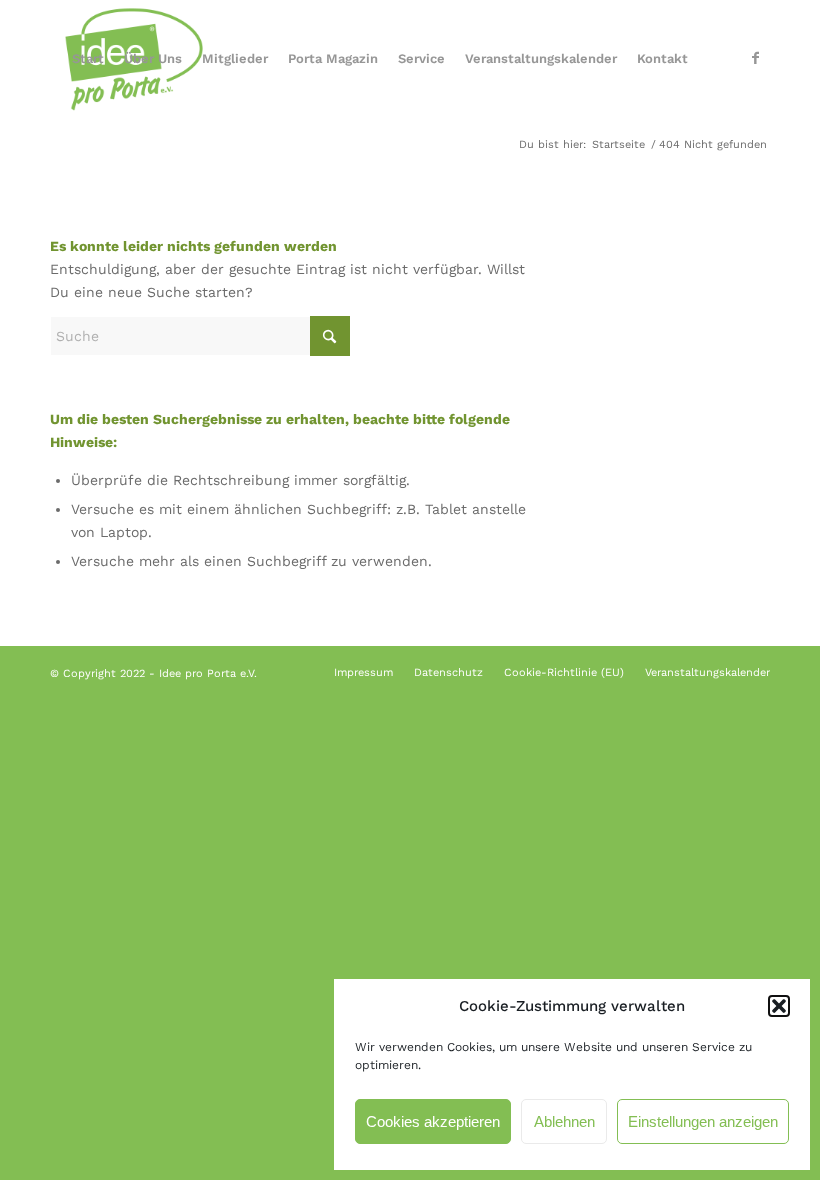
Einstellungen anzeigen (703, 1121)
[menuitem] (88, 59)
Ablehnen (564, 1121)
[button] (779, 1006)
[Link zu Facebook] (755, 58)
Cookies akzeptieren (433, 1121)
